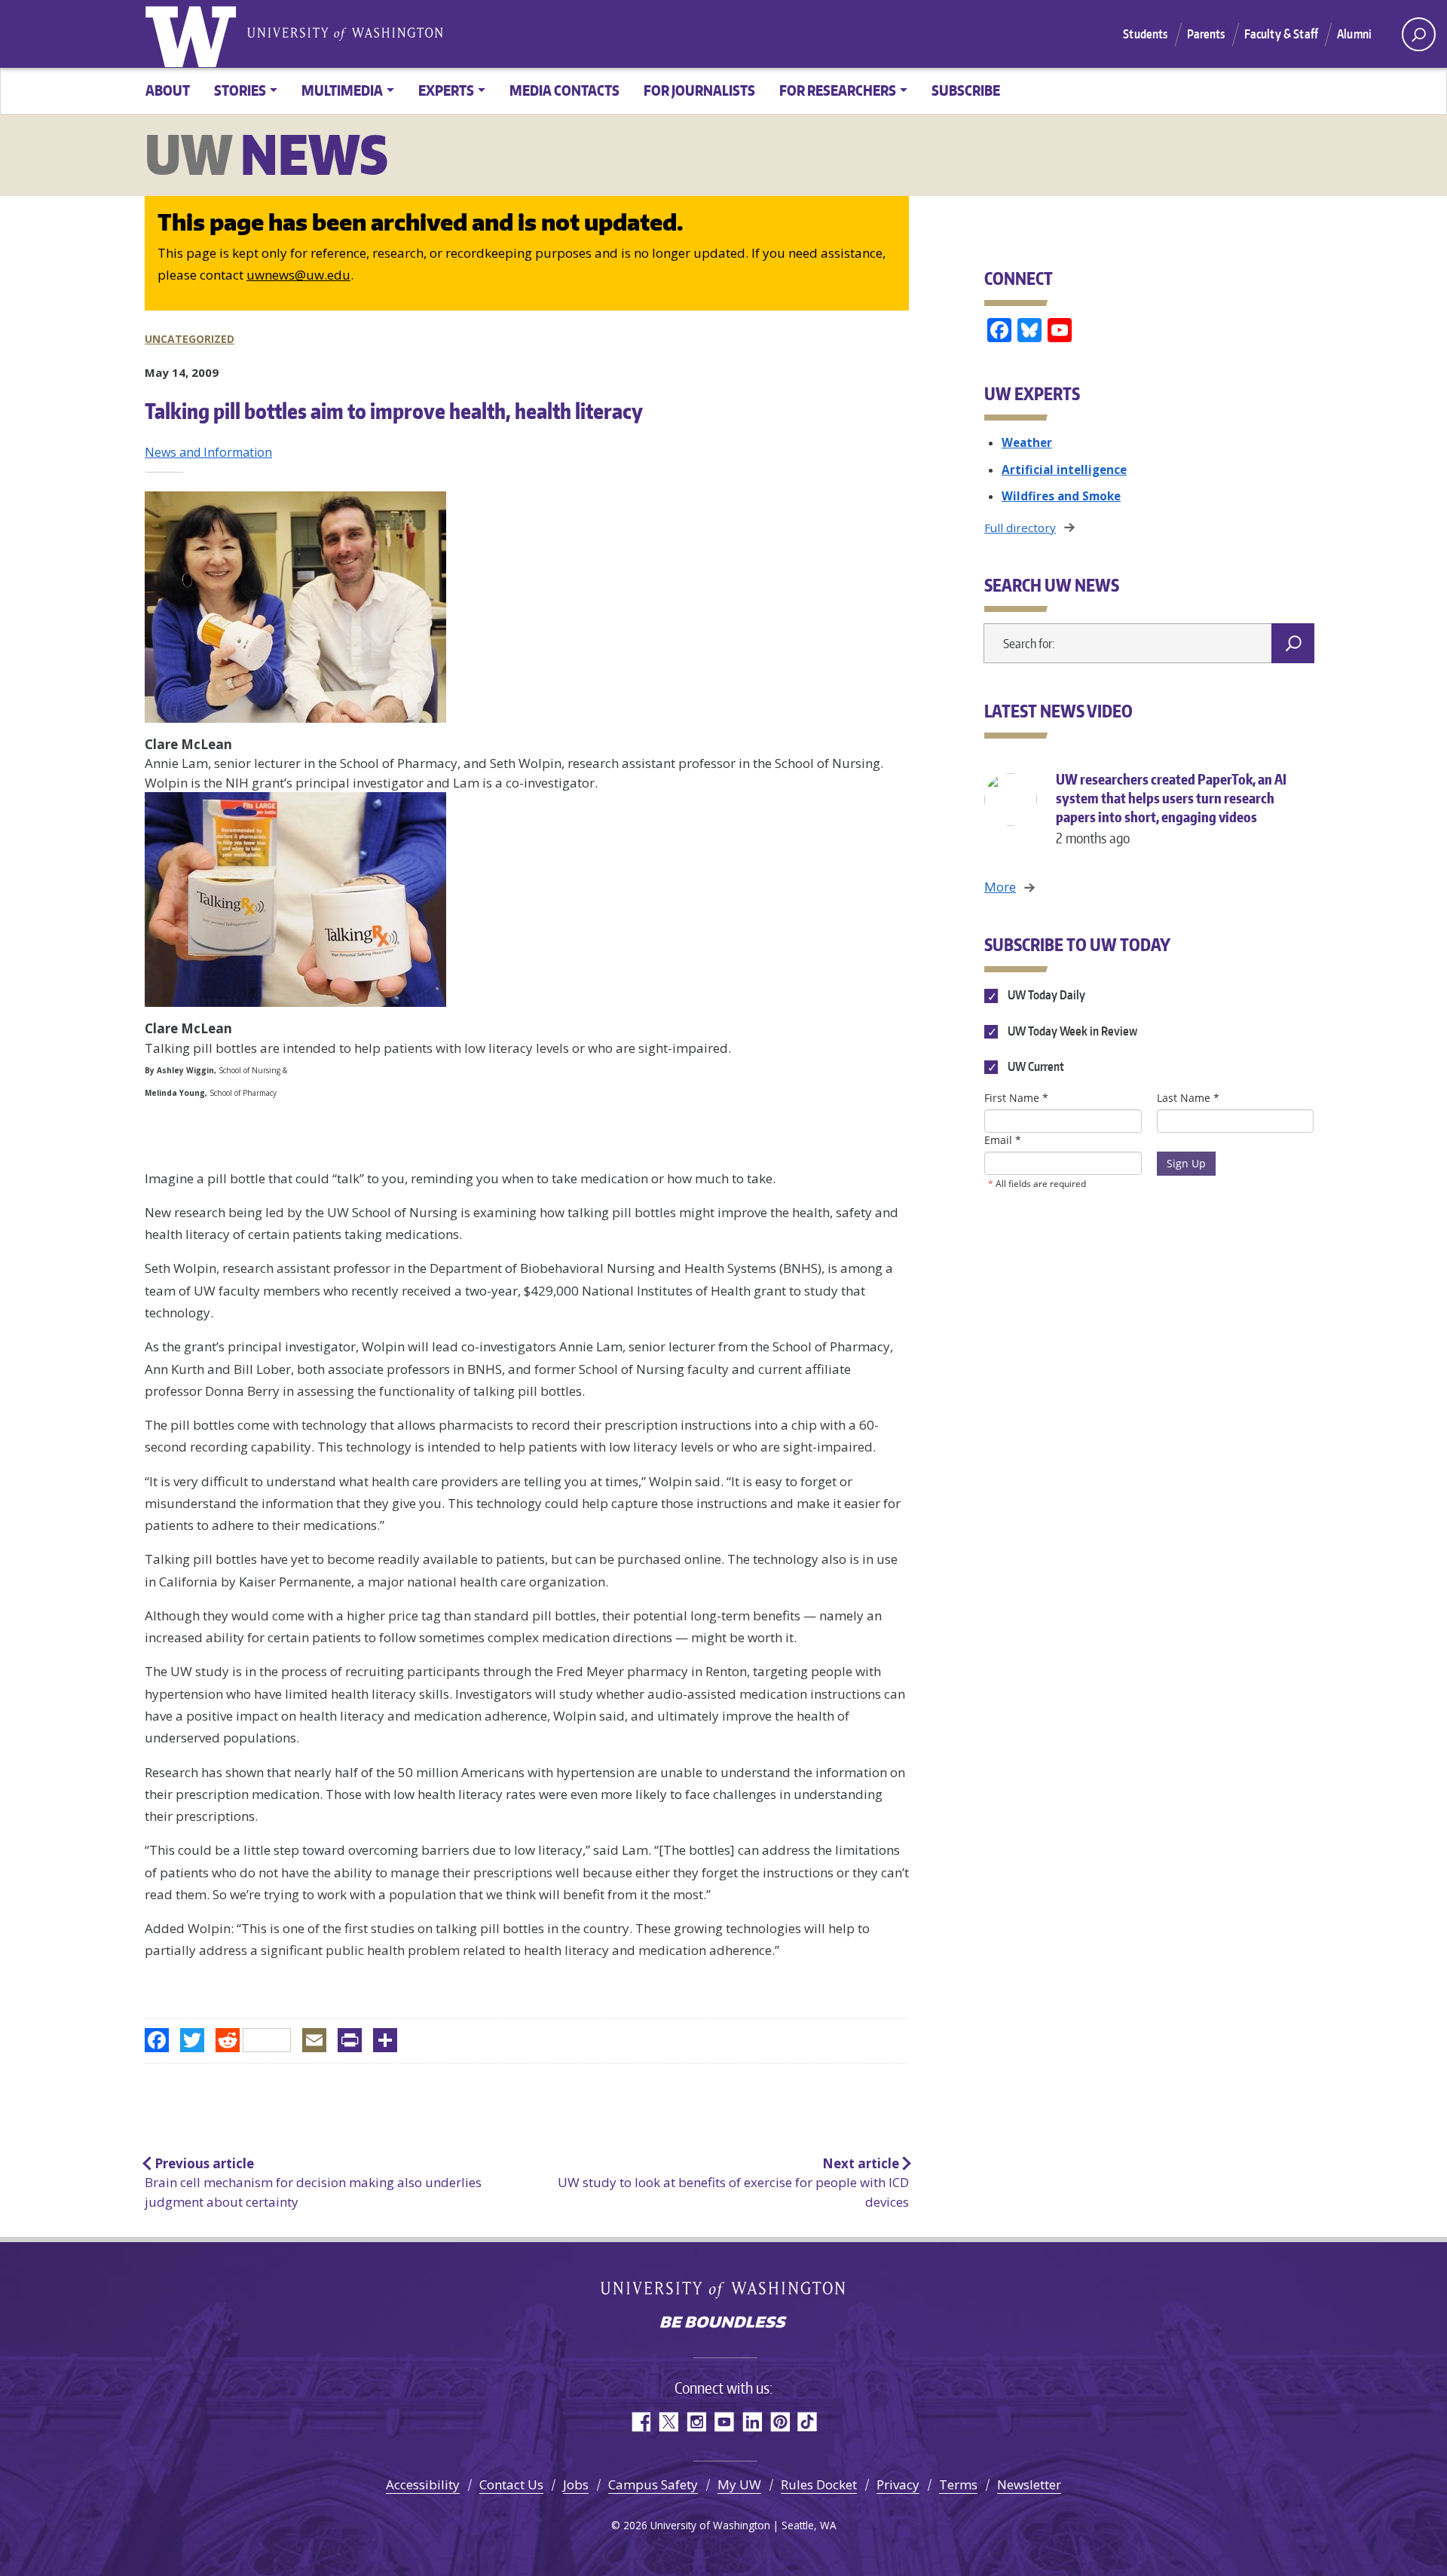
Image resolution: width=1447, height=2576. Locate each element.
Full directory (1020, 528)
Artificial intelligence (1064, 470)
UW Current (1035, 1066)
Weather (1027, 442)
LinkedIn (752, 2422)
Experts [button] (446, 90)
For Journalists (699, 90)
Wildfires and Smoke (1061, 496)
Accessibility (423, 2484)
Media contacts (564, 90)
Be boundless (723, 2324)
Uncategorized (190, 339)
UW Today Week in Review (1071, 1031)
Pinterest (780, 2422)
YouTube (724, 2422)
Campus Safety (653, 2484)
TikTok (808, 2422)
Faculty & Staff (1281, 34)
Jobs (576, 2484)
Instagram (696, 2422)
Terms (958, 2484)
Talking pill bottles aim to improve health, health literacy (394, 411)
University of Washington (194, 34)
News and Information (208, 452)
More (1000, 887)
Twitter (668, 2422)
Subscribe (966, 90)
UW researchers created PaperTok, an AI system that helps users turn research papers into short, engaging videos (1171, 808)
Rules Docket (819, 2484)
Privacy (898, 2484)
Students (1145, 34)
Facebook (640, 2422)
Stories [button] (240, 90)
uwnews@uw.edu (298, 275)
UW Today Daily (1045, 996)
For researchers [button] (838, 90)
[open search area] (1419, 34)
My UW (739, 2484)
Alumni (1354, 34)
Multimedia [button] (342, 90)
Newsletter (1029, 2484)
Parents (1206, 34)
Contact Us (511, 2484)
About (168, 90)
